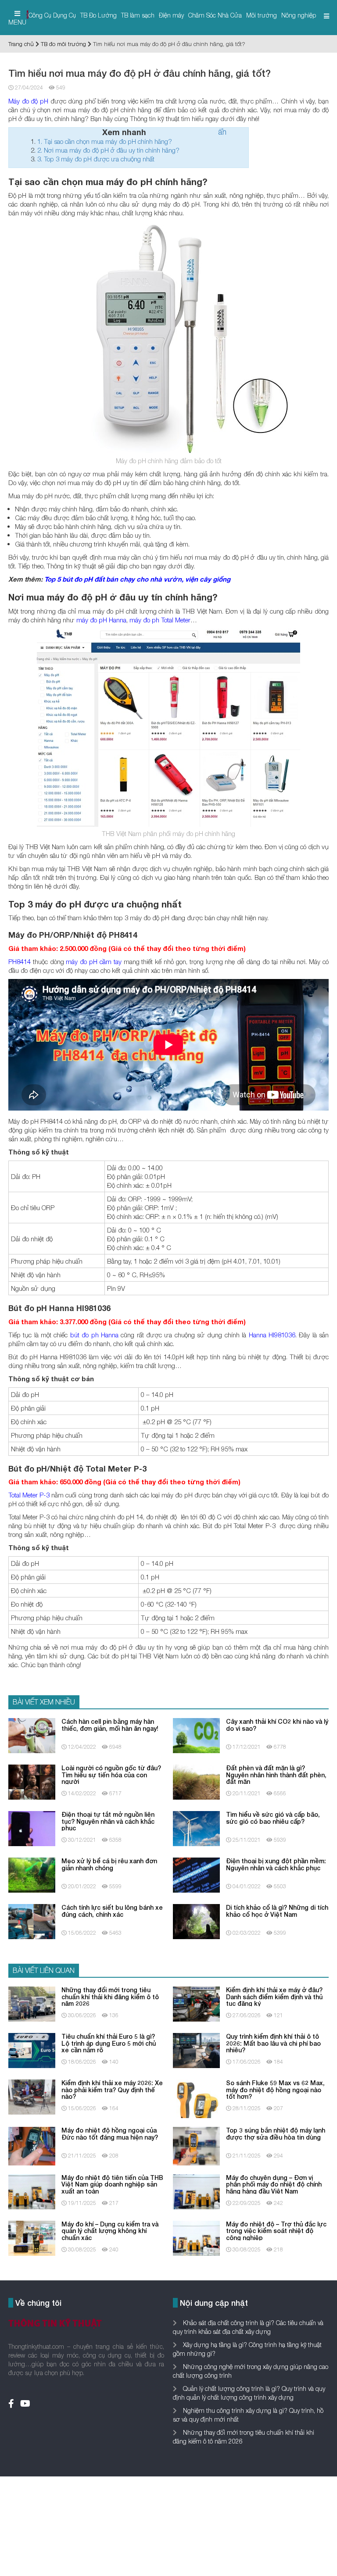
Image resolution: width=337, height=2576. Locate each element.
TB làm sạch (138, 15)
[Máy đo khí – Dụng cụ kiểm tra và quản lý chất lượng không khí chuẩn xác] (32, 2238)
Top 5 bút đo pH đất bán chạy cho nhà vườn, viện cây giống (137, 579)
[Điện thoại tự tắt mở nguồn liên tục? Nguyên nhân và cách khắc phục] (32, 1828)
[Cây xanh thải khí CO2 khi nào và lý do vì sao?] (196, 1735)
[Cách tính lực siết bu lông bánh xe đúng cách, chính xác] (32, 1921)
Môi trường (262, 15)
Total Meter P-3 (29, 1495)
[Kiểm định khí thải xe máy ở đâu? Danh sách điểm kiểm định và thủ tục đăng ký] (196, 2003)
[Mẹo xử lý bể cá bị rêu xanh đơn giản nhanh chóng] (32, 1874)
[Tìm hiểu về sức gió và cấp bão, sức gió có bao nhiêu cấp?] (196, 1828)
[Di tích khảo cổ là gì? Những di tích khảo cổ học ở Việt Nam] (196, 1921)
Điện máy (171, 15)
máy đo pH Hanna (101, 620)
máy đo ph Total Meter (160, 620)
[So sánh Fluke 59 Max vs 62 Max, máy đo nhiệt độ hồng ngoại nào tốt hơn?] (196, 2098)
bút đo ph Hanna (94, 1335)
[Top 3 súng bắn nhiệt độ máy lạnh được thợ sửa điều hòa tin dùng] (196, 2145)
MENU (17, 22)
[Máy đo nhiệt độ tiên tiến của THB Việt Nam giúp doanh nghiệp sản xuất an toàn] (32, 2191)
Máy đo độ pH (28, 101)
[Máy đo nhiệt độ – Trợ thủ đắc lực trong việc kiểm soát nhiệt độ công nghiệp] (196, 2238)
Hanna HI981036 (272, 1335)
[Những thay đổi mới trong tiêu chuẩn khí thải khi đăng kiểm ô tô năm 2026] (32, 2003)
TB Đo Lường (99, 15)
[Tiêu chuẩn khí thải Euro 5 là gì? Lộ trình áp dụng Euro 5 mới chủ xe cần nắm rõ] (32, 2050)
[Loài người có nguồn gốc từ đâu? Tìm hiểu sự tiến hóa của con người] (32, 1781)
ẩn (222, 132)
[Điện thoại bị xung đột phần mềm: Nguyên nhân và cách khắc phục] (196, 1874)
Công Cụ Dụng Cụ (52, 15)
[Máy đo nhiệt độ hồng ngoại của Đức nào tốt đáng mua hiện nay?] (32, 2145)
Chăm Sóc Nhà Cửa (215, 15)
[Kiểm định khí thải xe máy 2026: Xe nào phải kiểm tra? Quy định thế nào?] (32, 2096)
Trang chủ (21, 44)
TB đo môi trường (63, 44)
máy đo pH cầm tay (93, 961)
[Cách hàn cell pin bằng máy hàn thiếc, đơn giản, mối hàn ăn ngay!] (32, 1735)
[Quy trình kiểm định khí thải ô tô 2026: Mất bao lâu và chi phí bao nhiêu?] (196, 2050)
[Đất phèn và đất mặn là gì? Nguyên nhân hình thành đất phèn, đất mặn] (196, 1781)
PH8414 (20, 961)
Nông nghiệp (299, 15)
